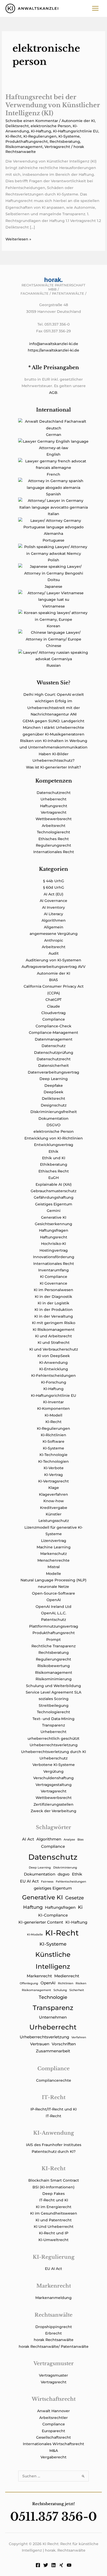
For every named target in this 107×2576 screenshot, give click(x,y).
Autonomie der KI (78, 121)
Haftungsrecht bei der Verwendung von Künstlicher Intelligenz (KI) (53, 105)
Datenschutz (53, 1046)
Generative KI (54, 1217)
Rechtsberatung (65, 141)
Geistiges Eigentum (54, 1204)
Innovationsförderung (54, 1257)
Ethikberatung (54, 1164)
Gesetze (75, 1898)
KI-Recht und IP (54, 2233)
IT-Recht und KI (54, 2200)
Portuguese (53, 540)
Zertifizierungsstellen (53, 1804)
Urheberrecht (53, 799)
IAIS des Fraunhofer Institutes (54, 2145)
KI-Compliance (53, 1915)
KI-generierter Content (41, 1922)
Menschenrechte (53, 1560)
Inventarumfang (53, 1270)
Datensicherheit (53, 1066)
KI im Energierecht (54, 2207)
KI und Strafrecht (54, 1343)
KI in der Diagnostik (53, 1297)
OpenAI (54, 1600)
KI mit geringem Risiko (54, 1323)
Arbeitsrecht (54, 826)
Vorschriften (64, 2044)
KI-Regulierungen (40, 136)
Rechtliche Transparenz (53, 1646)
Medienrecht (67, 1976)
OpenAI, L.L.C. (54, 1613)
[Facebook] (38, 2565)
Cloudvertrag (53, 1013)
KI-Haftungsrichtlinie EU (76, 131)
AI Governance (53, 901)
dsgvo (64, 1874)
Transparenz (53, 1725)
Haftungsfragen (54, 1230)
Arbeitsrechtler (53, 2418)
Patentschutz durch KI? (54, 2152)
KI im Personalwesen (53, 1290)
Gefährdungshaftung (54, 1197)
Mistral (54, 1567)
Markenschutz (53, 1554)
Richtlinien (66, 1983)
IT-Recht (53, 2116)
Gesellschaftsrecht (53, 2437)
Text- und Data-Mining (53, 1719)
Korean (53, 626)
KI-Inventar (53, 1402)
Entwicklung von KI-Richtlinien (54, 1138)
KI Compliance (54, 1277)
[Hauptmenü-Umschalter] (95, 8)
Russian (54, 665)
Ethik (53, 1151)
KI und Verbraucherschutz (54, 1349)
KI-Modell (53, 1415)
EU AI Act (29, 1881)
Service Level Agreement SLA (53, 1692)
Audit (54, 953)
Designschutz (54, 1105)
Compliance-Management (53, 1033)
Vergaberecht (53, 2457)
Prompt (53, 1640)
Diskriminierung (65, 1868)
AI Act (28, 1839)
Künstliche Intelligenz (53, 1960)
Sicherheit (77, 1990)
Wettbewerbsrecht (54, 819)
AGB (53, 393)
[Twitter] (46, 2565)
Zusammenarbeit (53, 2051)
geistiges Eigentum (53, 1888)
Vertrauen (40, 2044)
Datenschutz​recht (54, 793)
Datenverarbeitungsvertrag (53, 1072)
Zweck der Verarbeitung (53, 1811)
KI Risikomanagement (54, 1330)
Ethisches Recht (54, 839)
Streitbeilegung (54, 1705)
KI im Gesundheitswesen (54, 2213)
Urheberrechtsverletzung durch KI (53, 1752)
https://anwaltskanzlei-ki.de (53, 350)
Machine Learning (54, 1547)
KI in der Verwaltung (54, 1316)
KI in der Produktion (54, 1310)
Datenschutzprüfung (54, 1053)
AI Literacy (53, 914)
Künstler (54, 1514)
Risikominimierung (54, 1679)
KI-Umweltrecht (53, 2240)
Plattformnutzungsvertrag (54, 1626)
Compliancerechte (54, 2080)
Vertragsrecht (57, 147)
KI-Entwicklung (54, 1369)
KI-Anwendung (53, 1363)
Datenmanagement (54, 1039)
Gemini (54, 1211)
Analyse (69, 1840)
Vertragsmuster (53, 2375)
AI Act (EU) (53, 894)
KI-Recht (14, 136)
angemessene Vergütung (54, 934)
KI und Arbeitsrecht (53, 1336)
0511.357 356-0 (53, 2517)
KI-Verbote (54, 1468)
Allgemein (54, 927)
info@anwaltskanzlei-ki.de (54, 344)
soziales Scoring (54, 1699)
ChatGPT (53, 1000)
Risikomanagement (24, 147)
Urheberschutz (53, 1758)
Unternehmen (53, 2017)
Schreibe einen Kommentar (32, 121)
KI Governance (53, 1283)
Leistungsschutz (54, 1521)
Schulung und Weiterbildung (53, 1686)
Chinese (54, 646)
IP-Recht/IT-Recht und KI (53, 2109)
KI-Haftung (41, 131)
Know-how (54, 1501)
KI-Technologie (53, 1455)
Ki (80, 1907)
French (53, 474)
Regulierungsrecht (53, 845)
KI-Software (53, 1441)
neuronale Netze (53, 1587)
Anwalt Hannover (53, 2411)
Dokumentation (53, 1118)
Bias (81, 1840)
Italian (53, 514)
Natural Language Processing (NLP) (53, 1580)
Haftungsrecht (54, 806)
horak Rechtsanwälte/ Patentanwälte (54, 2346)
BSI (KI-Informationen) (53, 2187)
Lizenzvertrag (54, 1541)
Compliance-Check (53, 1026)
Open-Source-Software (53, 1593)
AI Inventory (53, 907)
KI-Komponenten (53, 1408)
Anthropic (54, 940)
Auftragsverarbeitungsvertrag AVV (53, 967)
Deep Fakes (53, 2194)
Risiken (81, 1983)
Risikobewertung (54, 1666)
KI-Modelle (35, 1935)
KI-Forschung (54, 1382)
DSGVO (53, 1125)
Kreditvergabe (54, 1508)
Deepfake (54, 1085)
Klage (54, 1488)
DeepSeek (53, 1092)
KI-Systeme (69, 136)
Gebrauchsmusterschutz (53, 1191)
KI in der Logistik (53, 1303)
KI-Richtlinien (53, 1435)
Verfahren (79, 2037)
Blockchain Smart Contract (54, 2180)
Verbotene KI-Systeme (54, 1765)
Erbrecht (53, 2333)
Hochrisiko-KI (53, 1244)
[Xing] (61, 2565)
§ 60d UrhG (54, 887)
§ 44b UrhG (54, 881)
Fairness (47, 1882)
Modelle (53, 1574)
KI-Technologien (53, 1461)
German (54, 435)
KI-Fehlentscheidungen (53, 1375)
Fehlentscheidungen (71, 1882)
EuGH (53, 1178)
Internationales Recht (54, 852)
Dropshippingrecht (54, 2327)
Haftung (33, 1907)
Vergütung (53, 1771)
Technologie (53, 1997)
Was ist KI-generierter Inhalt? (53, 767)
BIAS (53, 980)
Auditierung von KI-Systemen (53, 960)
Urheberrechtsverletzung (54, 1745)
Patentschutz (53, 1620)
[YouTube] (69, 2565)
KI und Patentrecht (54, 2220)
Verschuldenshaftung (53, 1778)
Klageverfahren (53, 1494)
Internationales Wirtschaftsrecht (53, 2444)
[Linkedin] (53, 2565)
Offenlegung (29, 1983)
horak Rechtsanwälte (54, 2340)
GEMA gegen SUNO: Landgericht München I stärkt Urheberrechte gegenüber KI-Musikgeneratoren (53, 728)
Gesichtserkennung (53, 1224)
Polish (53, 560)
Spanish (53, 494)
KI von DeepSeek (54, 1356)
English (53, 454)
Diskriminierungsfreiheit (54, 1112)
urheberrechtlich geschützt (53, 1738)
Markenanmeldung (53, 2298)
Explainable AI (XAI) (54, 1184)
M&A (54, 2451)
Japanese (53, 586)
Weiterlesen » (18, 240)
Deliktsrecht (17, 126)
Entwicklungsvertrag (54, 1145)
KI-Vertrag (53, 1475)
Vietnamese (54, 606)
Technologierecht (53, 832)
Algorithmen (54, 920)
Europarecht (53, 2431)
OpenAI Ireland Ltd (53, 1607)
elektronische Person (51, 126)
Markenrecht (39, 1976)
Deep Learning (54, 1079)
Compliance (54, 1019)
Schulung (60, 1990)
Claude (53, 1006)
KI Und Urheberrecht (54, 2227)
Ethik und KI (54, 1158)
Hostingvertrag (54, 1250)
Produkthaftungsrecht (27, 141)
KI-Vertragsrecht (53, 1481)
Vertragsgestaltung (54, 1785)
